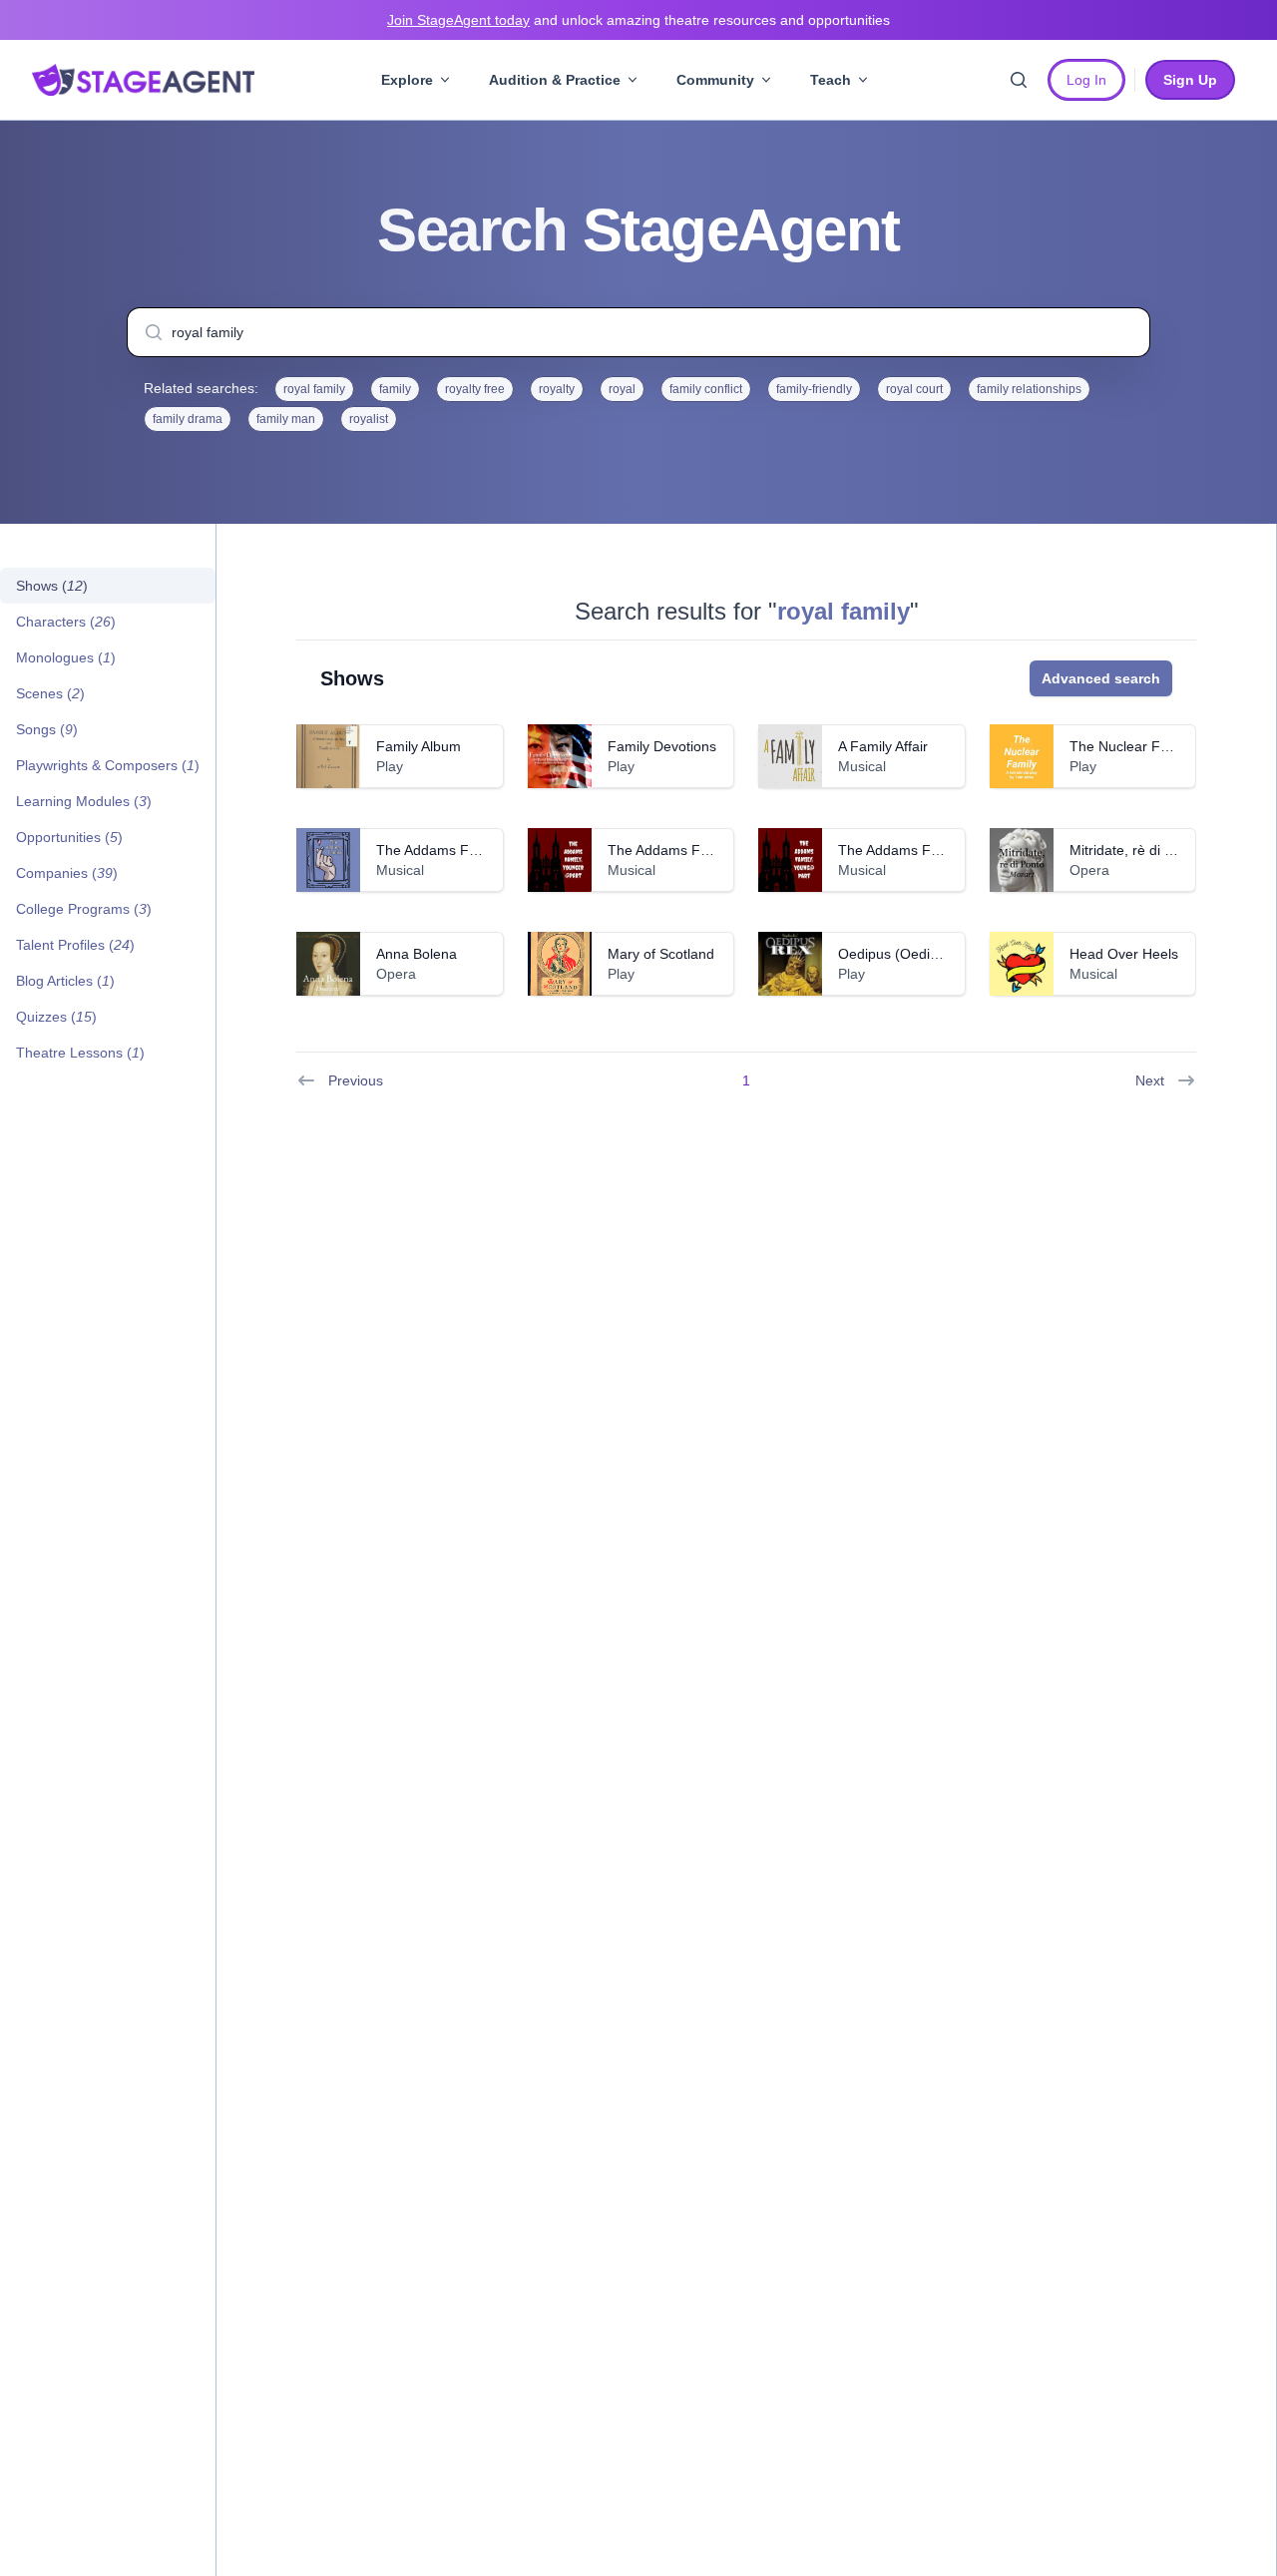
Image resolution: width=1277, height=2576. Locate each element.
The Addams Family (439, 850)
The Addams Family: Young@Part (945, 850)
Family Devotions (662, 746)
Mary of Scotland (661, 954)
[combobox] (638, 332)
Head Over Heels (1124, 954)
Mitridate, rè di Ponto (1135, 850)
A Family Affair (883, 746)
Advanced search (1101, 678)
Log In (1086, 80)
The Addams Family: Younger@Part (721, 850)
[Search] (1019, 80)
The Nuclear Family (1131, 746)
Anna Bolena (417, 954)
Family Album (419, 746)
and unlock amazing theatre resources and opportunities (638, 20)
